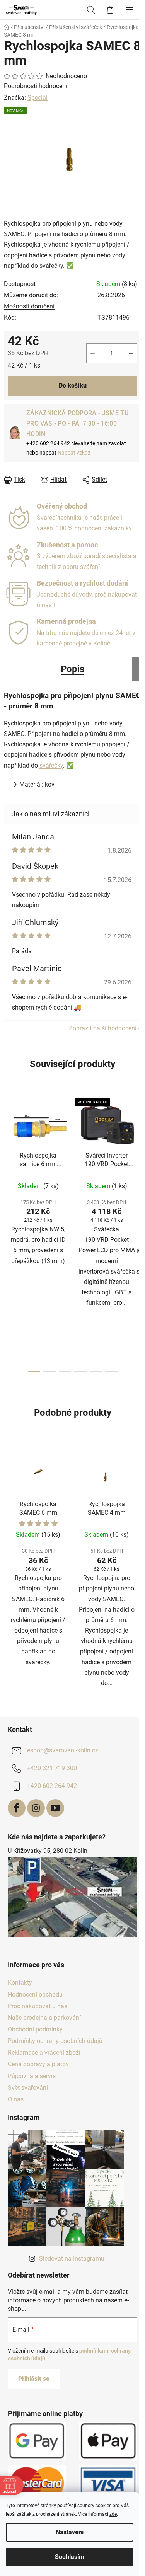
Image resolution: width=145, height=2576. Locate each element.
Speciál (38, 98)
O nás (16, 2099)
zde (113, 2514)
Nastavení (70, 2532)
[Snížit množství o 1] (92, 353)
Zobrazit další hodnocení (103, 1028)
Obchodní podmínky (35, 2029)
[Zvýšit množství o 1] (131, 353)
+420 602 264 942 (52, 1786)
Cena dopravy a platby (38, 2064)
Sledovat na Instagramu (72, 2258)
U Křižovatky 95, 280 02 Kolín (48, 1851)
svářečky (51, 765)
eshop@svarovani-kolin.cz (63, 1750)
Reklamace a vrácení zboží (44, 2052)
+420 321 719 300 (52, 1768)
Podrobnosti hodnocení (36, 86)
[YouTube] (55, 1808)
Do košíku (73, 386)
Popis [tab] (72, 669)
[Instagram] (36, 1808)
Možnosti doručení (29, 306)
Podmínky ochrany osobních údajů (55, 2041)
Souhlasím (70, 2557)
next (137, 1160)
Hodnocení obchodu (35, 1995)
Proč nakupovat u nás (38, 2006)
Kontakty (20, 1983)
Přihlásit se (34, 2379)
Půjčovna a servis (32, 2076)
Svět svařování (28, 2088)
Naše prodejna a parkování (44, 2018)
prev (8, 1160)
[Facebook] (17, 1808)
